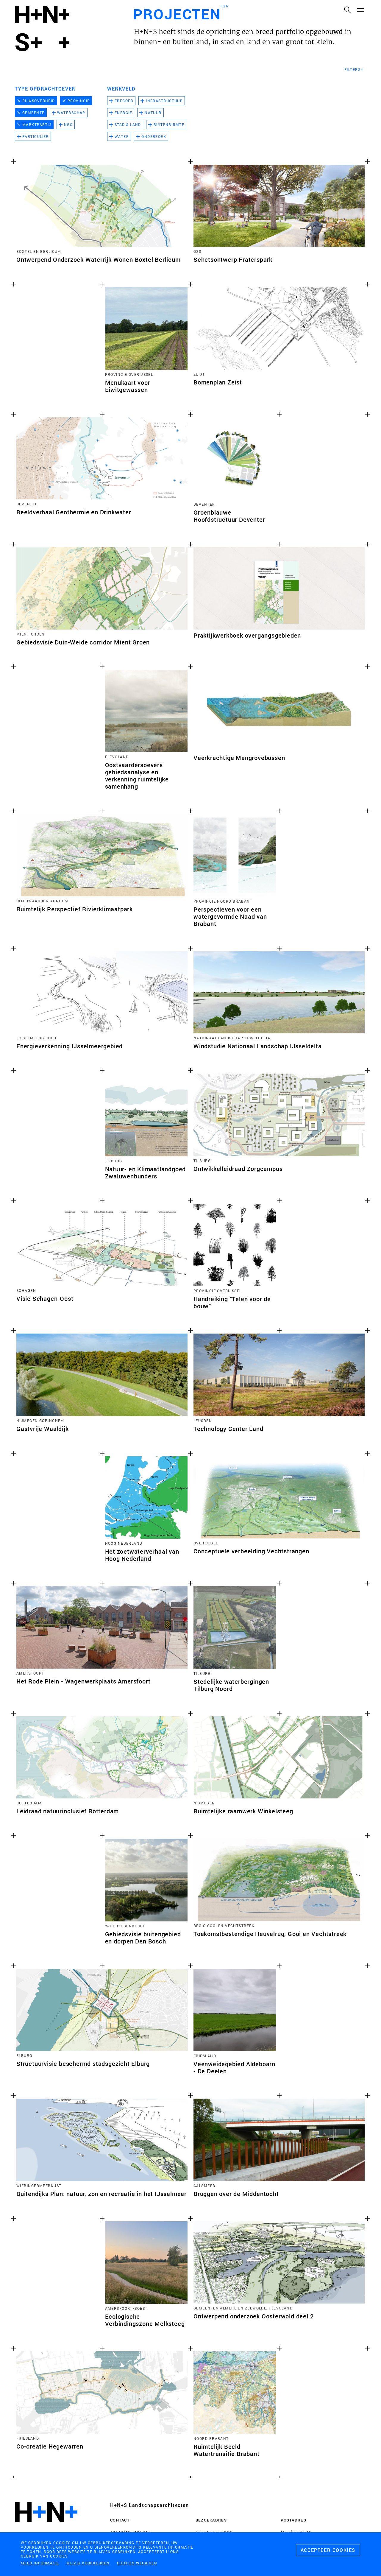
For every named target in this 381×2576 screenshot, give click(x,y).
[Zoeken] (347, 10)
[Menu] (360, 10)
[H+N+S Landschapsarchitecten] (46, 2528)
